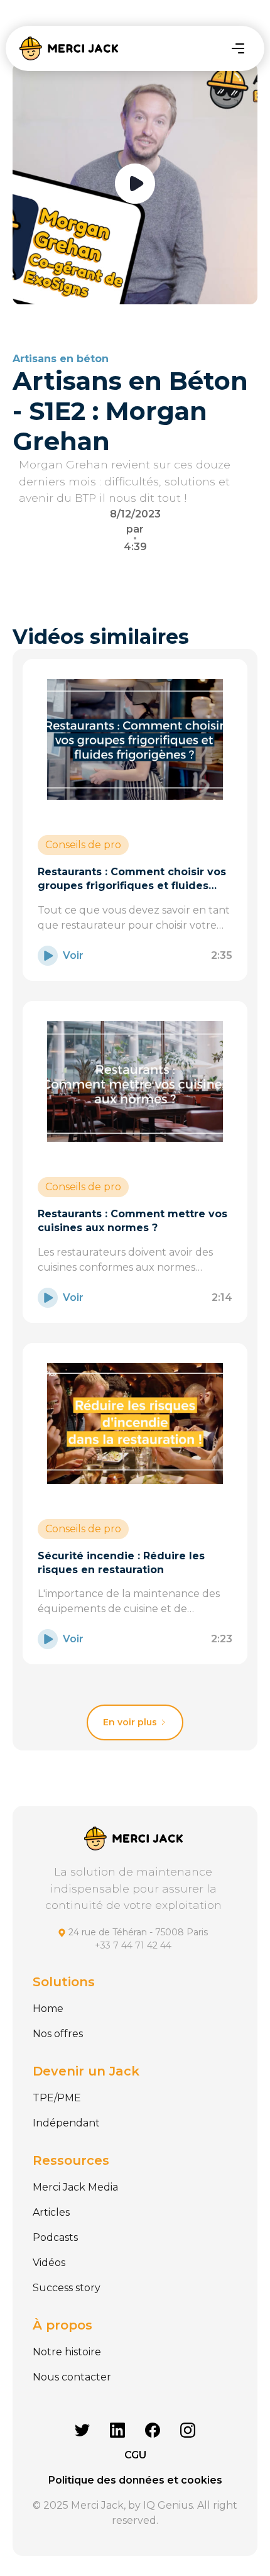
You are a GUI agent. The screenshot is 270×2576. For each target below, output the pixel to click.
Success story (67, 2288)
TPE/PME (57, 2098)
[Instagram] (188, 2430)
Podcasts (55, 2237)
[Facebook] (153, 2430)
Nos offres (58, 2034)
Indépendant (66, 2123)
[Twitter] (82, 2430)
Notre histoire (67, 2352)
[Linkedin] (117, 2430)
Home (48, 2009)
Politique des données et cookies (135, 2480)
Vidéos (49, 2263)
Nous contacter (72, 2377)
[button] (238, 48)
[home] (68, 48)
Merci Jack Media (75, 2187)
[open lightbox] (135, 184)
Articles (51, 2212)
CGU (135, 2455)
